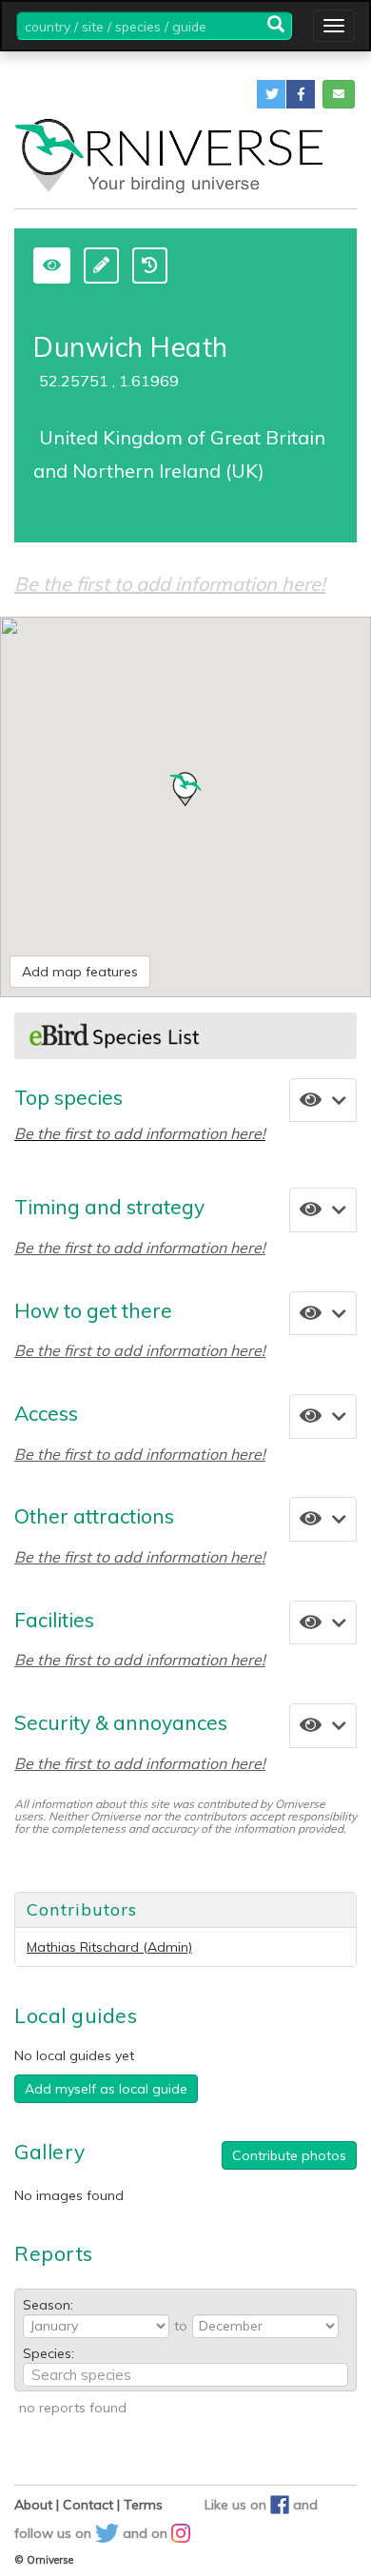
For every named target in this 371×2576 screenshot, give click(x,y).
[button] (271, 94)
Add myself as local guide (106, 2089)
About (33, 2505)
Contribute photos (289, 2155)
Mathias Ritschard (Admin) (109, 1947)
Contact (88, 2505)
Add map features (80, 972)
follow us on (55, 2533)
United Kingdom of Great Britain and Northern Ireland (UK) (179, 453)
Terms (143, 2505)
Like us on (237, 2505)
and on (147, 2533)
